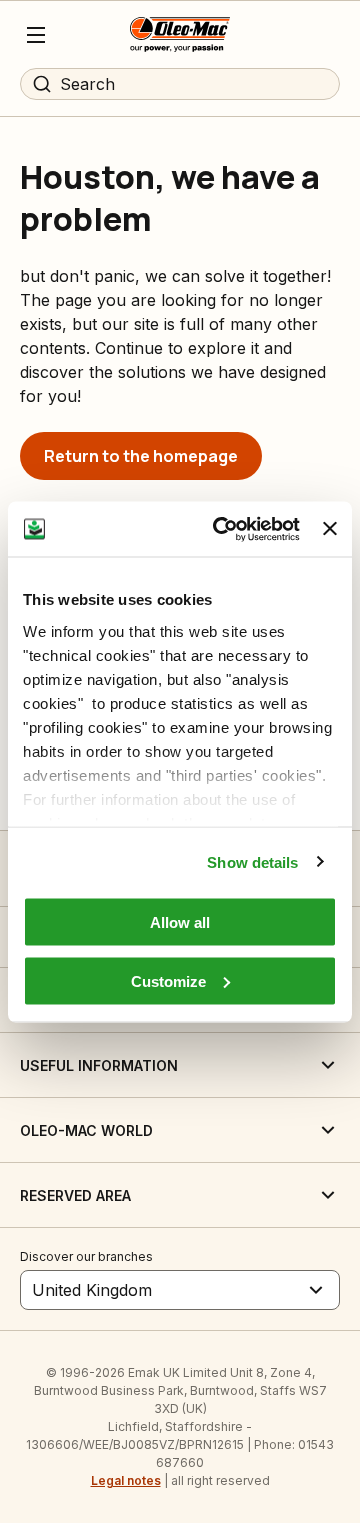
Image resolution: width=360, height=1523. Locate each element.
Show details (252, 861)
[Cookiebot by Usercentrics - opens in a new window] (222, 529)
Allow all (180, 922)
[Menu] (36, 35)
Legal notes (126, 1480)
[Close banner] (330, 529)
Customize (168, 980)
